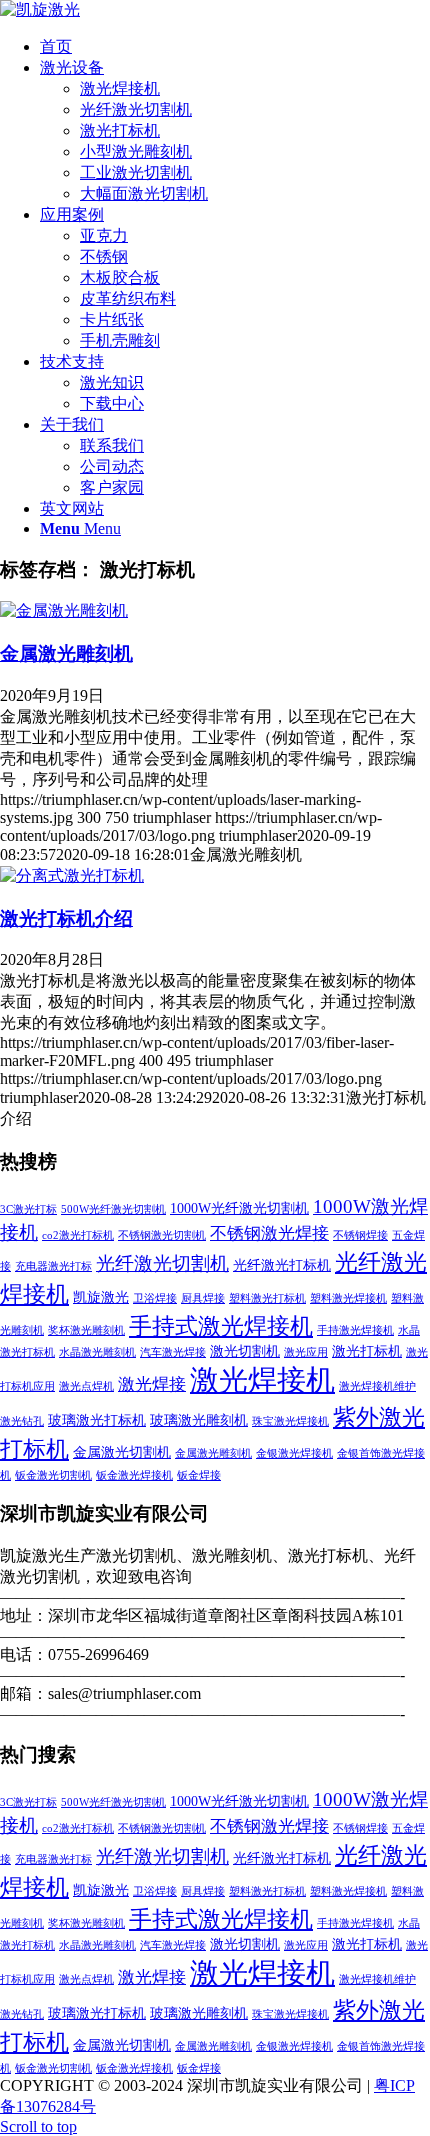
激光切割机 (245, 1351)
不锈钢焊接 (360, 1235)
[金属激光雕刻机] (64, 610)
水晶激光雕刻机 (97, 1352)
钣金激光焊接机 (134, 1475)
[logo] (40, 9)
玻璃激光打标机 (97, 1420)
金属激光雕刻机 (66, 653)
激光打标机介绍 (66, 918)
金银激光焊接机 (294, 1453)
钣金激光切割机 (53, 1475)
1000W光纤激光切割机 (239, 1208)
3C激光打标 (28, 1209)
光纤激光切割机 (162, 1263)
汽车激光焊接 (173, 1352)
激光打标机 (367, 1351)
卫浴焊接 (155, 1298)
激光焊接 (152, 1384)
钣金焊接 (199, 1475)
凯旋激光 (101, 1297)
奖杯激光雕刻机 (86, 1330)
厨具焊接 (203, 1298)
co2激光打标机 (78, 1235)
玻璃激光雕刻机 (199, 1420)
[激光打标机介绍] (72, 875)
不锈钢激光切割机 (162, 1235)
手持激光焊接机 (355, 1330)
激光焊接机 (262, 1380)
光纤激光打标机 (282, 1265)
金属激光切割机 (122, 1452)
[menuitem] (235, 47)
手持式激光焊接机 (221, 1326)
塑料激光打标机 (267, 1298)
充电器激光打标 (53, 1266)
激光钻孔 (22, 1421)
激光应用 (306, 1352)
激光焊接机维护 (377, 1386)
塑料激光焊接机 (348, 1298)
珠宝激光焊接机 (290, 1421)
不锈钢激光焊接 (269, 1233)
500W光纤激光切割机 (113, 1209)
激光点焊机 (86, 1386)
